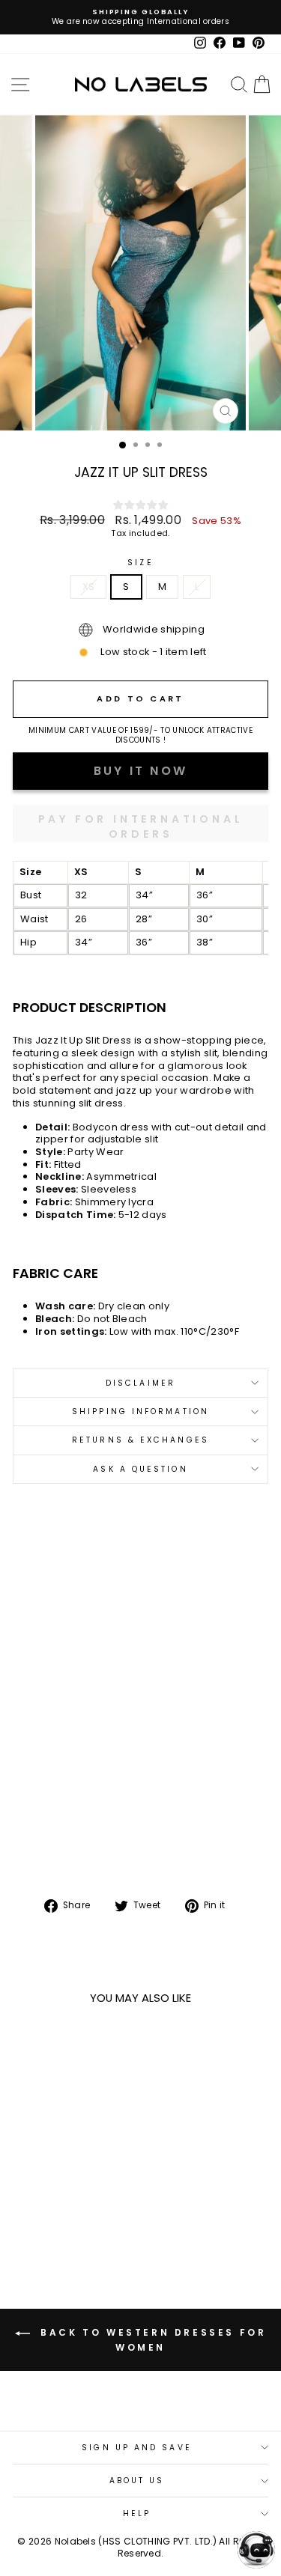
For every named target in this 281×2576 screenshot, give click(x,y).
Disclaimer (140, 1383)
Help (137, 2513)
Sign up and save (136, 2448)
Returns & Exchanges (140, 1440)
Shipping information (140, 1412)
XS (89, 587)
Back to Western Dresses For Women (151, 2340)
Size (140, 563)
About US (137, 2481)
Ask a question (140, 1469)
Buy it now (140, 823)
